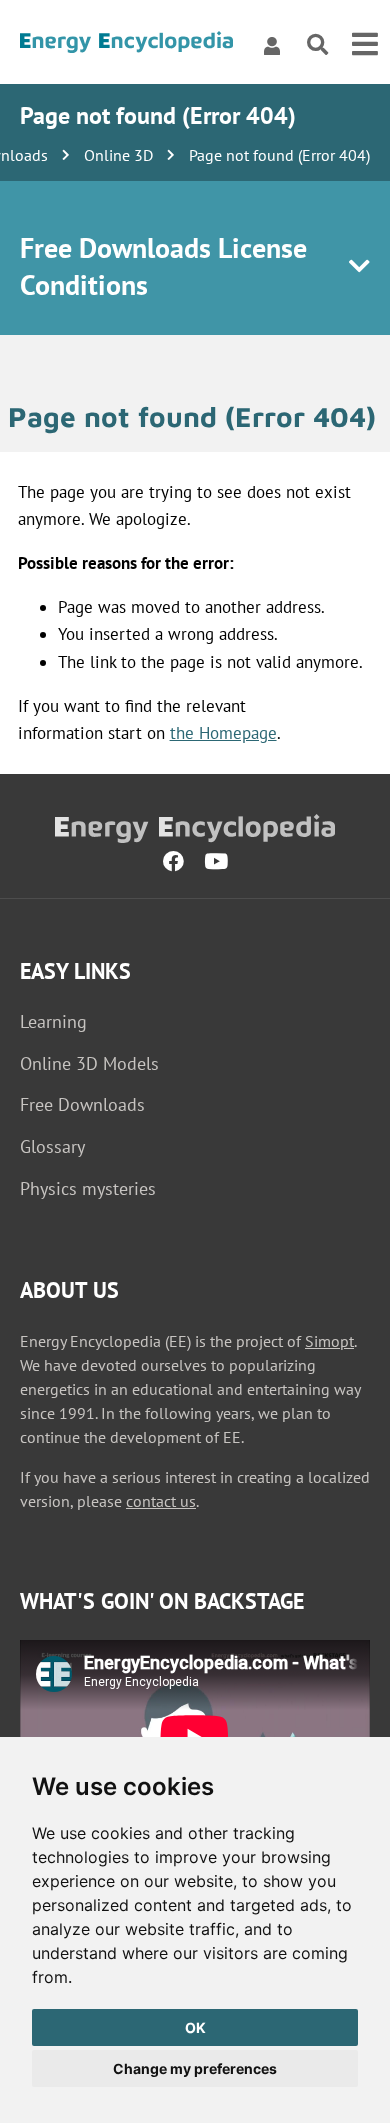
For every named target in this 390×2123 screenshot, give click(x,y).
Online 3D (118, 155)
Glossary (52, 1146)
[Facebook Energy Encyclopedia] (173, 861)
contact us (161, 1501)
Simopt (329, 1341)
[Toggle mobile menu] (365, 45)
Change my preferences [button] (195, 2068)
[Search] (317, 45)
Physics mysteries (88, 1188)
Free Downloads (82, 1104)
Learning (53, 1021)
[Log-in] (272, 45)
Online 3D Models (89, 1063)
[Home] (126, 45)
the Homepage (223, 733)
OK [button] (195, 2027)
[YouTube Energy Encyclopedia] (216, 861)
